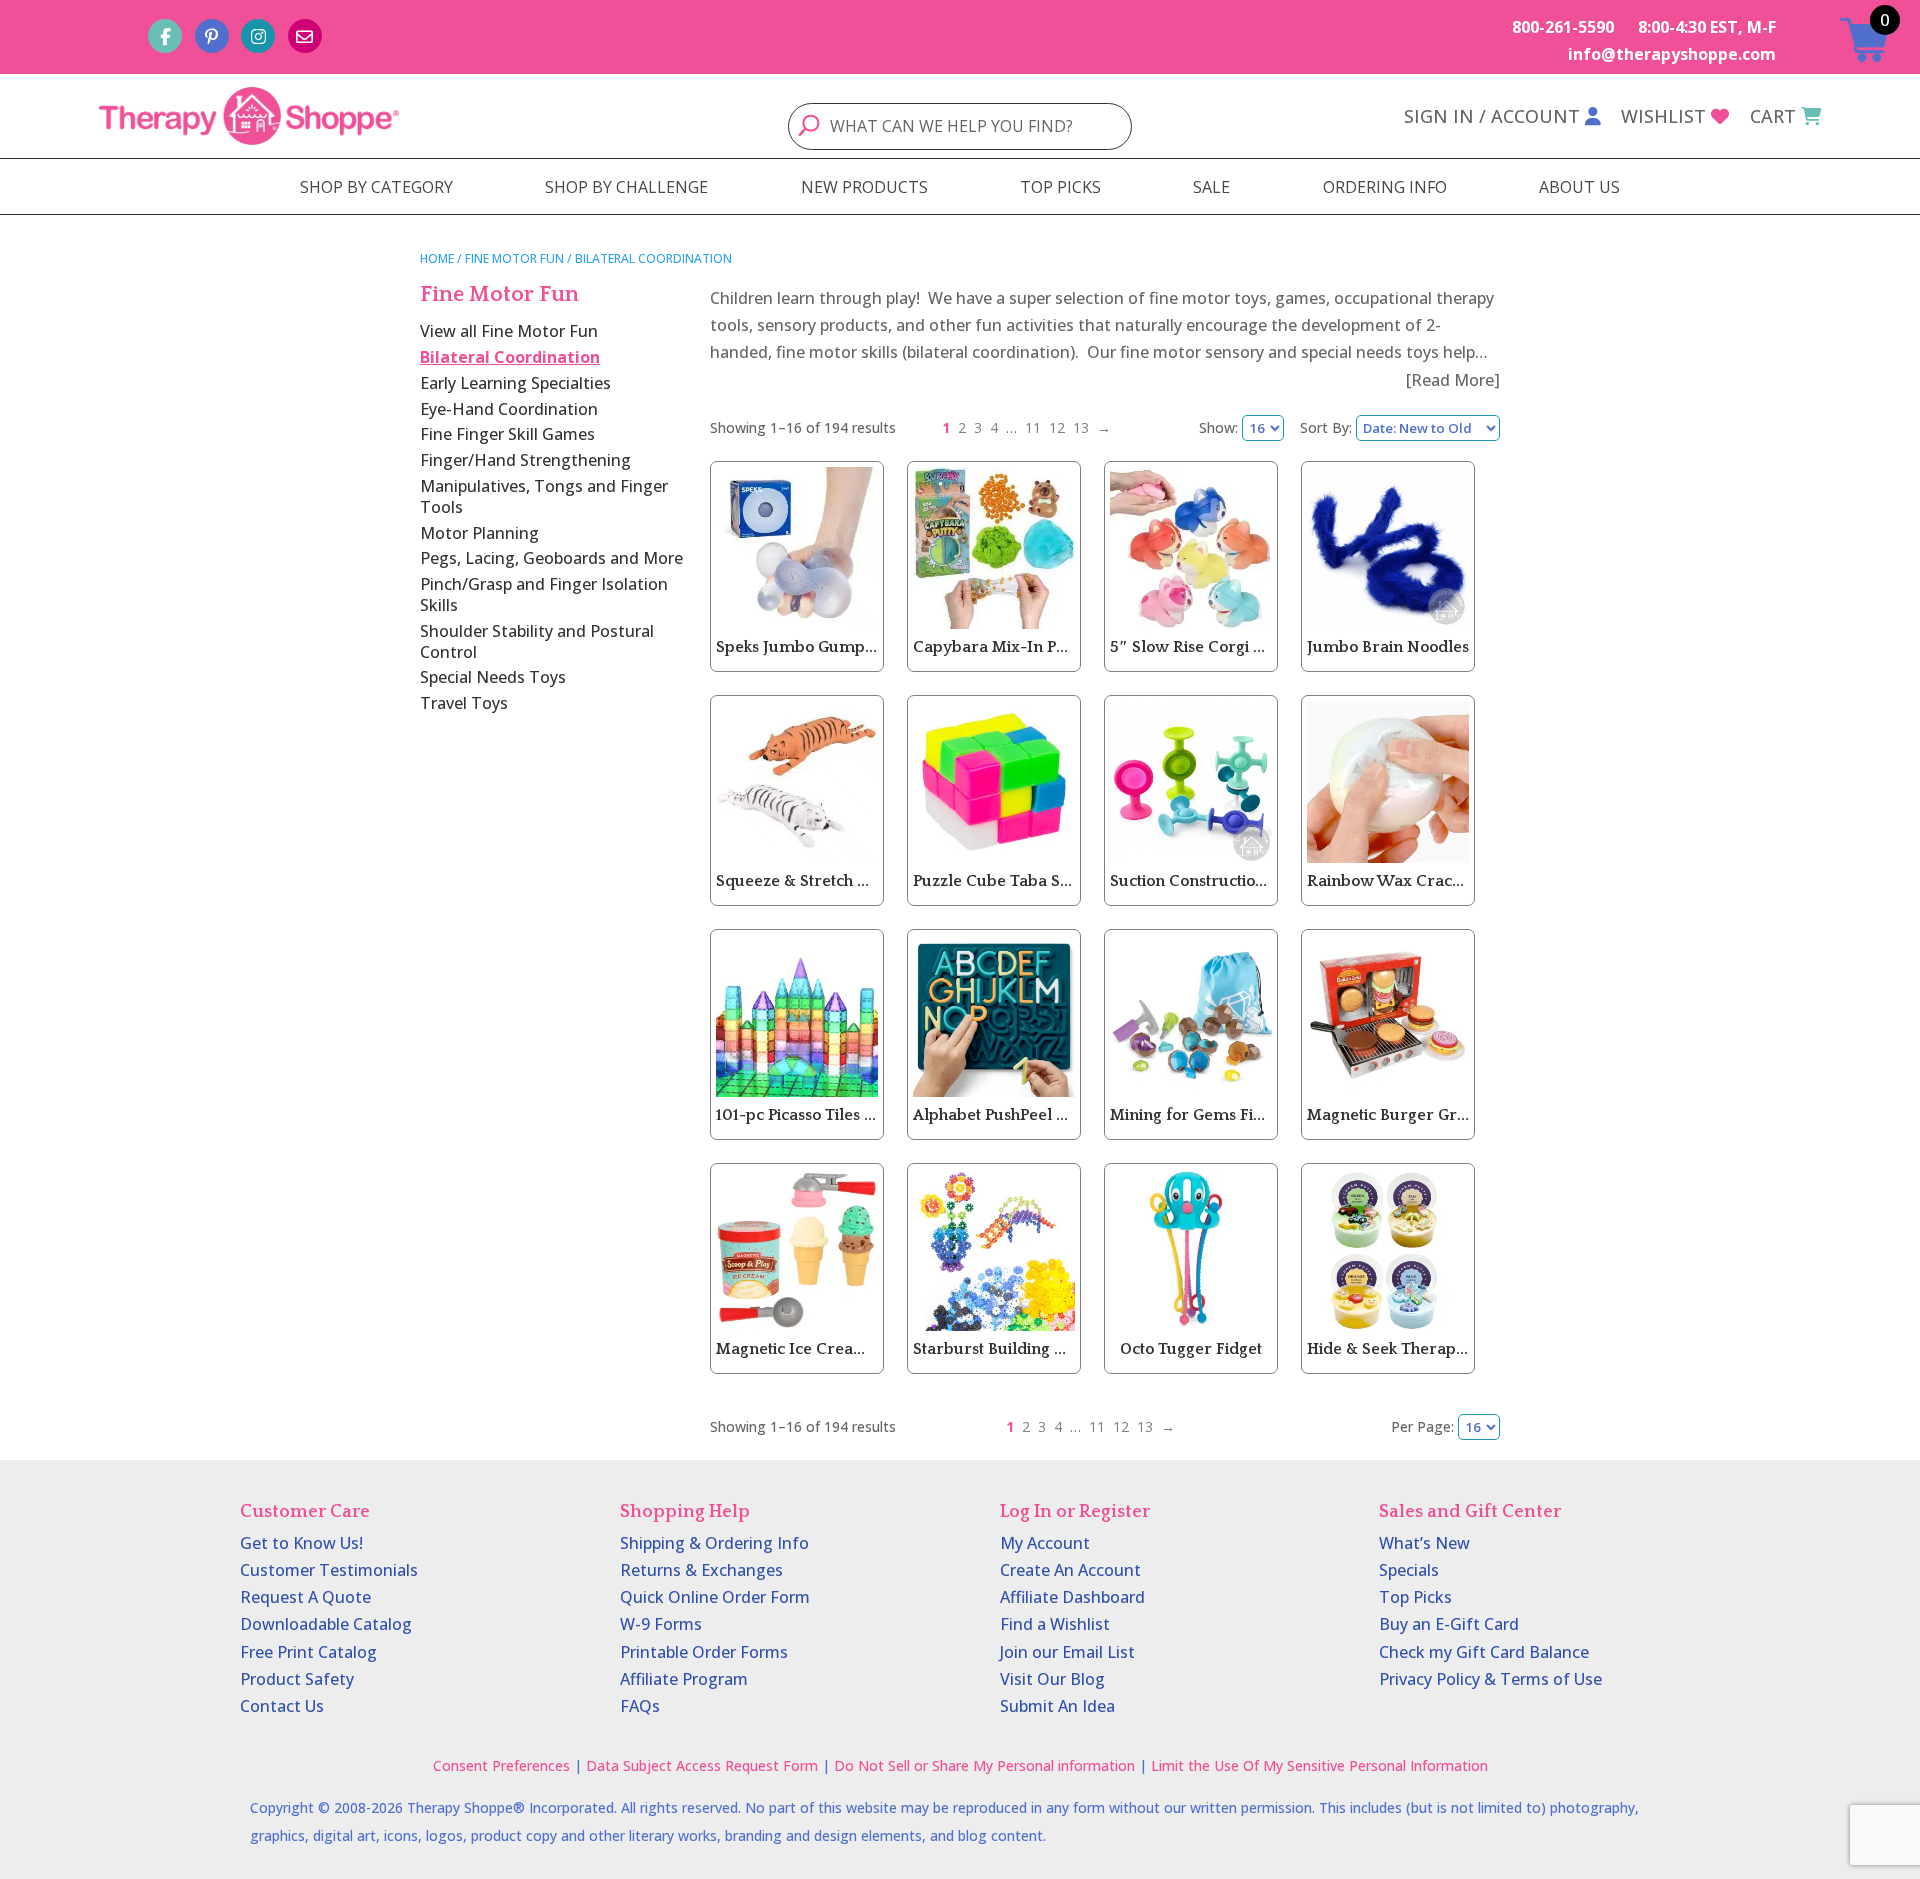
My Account (1045, 1543)
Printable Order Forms (704, 1652)
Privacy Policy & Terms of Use (1490, 1679)
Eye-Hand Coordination (509, 409)
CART (1773, 116)
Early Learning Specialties (515, 383)
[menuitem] (376, 187)
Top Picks (1415, 1597)
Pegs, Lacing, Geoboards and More (551, 558)
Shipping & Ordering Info (714, 1543)
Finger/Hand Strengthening (525, 460)
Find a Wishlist (1055, 1624)
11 (1033, 427)
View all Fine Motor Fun (509, 331)
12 (1057, 427)
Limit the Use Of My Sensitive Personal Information (1319, 1765)
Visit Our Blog (1052, 1679)
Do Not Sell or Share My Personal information (984, 1765)
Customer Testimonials (329, 1570)
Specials (1409, 1570)
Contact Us (282, 1706)
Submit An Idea (1057, 1706)
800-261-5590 (1563, 27)
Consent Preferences (501, 1765)
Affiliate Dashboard (1072, 1597)
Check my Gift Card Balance (1484, 1652)
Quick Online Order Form (715, 1597)
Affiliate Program (684, 1679)
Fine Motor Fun (514, 258)
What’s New (1424, 1543)
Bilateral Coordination (510, 357)
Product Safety (297, 1679)
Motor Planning (479, 533)
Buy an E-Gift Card (1449, 1624)
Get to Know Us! (301, 1543)
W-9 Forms (661, 1624)
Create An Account (1070, 1570)
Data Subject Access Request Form (702, 1765)
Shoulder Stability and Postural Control (537, 641)
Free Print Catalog (308, 1652)
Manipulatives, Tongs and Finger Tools (544, 496)
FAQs (640, 1706)
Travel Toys (464, 703)
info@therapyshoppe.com (1672, 54)
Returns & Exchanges (701, 1570)
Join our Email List (1067, 1652)
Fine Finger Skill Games (507, 434)
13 (1081, 427)
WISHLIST (1663, 116)
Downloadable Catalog (326, 1624)
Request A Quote (305, 1597)
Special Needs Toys (493, 677)
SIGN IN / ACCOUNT (1492, 116)
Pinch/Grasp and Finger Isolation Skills (544, 594)
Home (437, 258)
